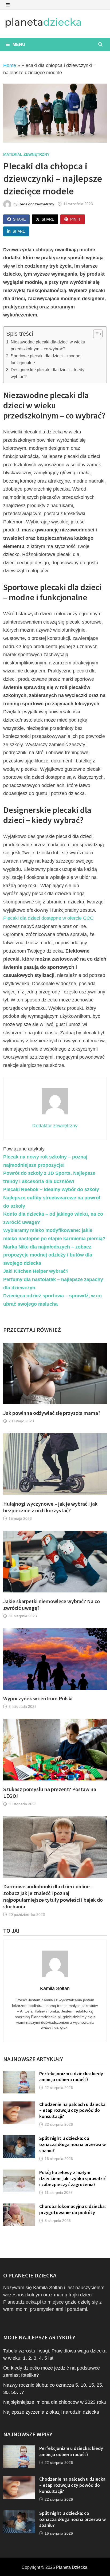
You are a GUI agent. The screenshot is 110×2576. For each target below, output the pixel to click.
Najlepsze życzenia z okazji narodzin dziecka (51, 2412)
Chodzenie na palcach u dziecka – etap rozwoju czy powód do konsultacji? (72, 2110)
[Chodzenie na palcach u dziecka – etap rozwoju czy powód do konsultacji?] (19, 2105)
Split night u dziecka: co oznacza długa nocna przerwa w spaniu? (72, 2144)
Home (10, 65)
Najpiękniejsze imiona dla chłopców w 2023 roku (55, 2402)
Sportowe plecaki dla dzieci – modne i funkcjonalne (47, 359)
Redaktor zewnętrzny (36, 204)
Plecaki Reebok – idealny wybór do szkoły (51, 1189)
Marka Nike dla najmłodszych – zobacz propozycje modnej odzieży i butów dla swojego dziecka (48, 1255)
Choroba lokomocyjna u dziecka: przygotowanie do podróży (72, 2209)
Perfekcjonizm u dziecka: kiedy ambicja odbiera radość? (71, 2077)
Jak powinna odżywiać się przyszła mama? (52, 1413)
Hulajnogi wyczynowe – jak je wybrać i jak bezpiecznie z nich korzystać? (50, 1507)
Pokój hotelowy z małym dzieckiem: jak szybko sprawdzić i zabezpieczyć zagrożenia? (72, 2178)
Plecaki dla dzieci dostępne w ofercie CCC (48, 918)
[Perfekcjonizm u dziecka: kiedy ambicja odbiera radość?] (19, 2074)
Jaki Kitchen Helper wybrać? (36, 1271)
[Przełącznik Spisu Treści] (95, 334)
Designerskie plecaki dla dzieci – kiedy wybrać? (48, 373)
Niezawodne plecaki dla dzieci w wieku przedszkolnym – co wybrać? (48, 345)
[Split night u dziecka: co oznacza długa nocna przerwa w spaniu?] (19, 2139)
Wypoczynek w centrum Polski (38, 1698)
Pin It (76, 219)
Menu (18, 44)
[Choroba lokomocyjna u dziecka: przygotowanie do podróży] (19, 2207)
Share (19, 219)
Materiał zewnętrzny (26, 154)
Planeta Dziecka (72, 2567)
